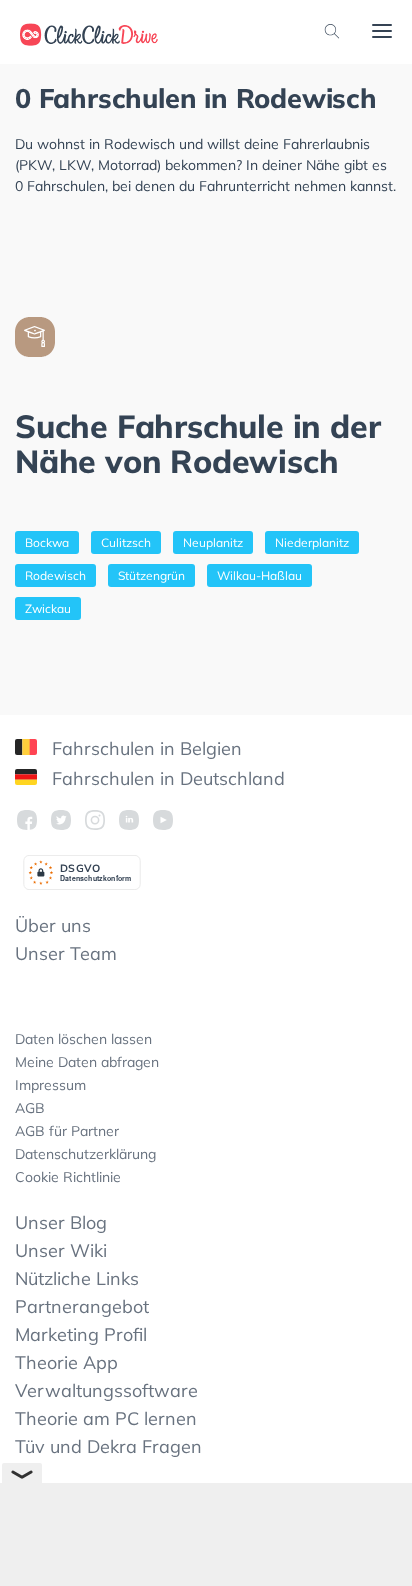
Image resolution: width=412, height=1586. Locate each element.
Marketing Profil (81, 1334)
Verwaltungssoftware (106, 1390)
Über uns (53, 925)
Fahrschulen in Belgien (144, 748)
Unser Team (66, 953)
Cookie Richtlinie (68, 1177)
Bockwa (47, 542)
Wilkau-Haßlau (259, 575)
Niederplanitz (312, 542)
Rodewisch (55, 575)
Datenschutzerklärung (85, 1154)
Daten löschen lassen (83, 1039)
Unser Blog (61, 1222)
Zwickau (48, 608)
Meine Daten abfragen (87, 1062)
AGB (30, 1108)
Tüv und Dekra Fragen (108, 1446)
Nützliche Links (77, 1278)
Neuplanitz (213, 542)
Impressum (50, 1085)
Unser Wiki (61, 1250)
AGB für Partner (67, 1131)
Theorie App (66, 1362)
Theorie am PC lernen (106, 1418)
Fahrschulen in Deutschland (166, 778)
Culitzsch (126, 542)
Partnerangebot (82, 1306)
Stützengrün (151, 575)
